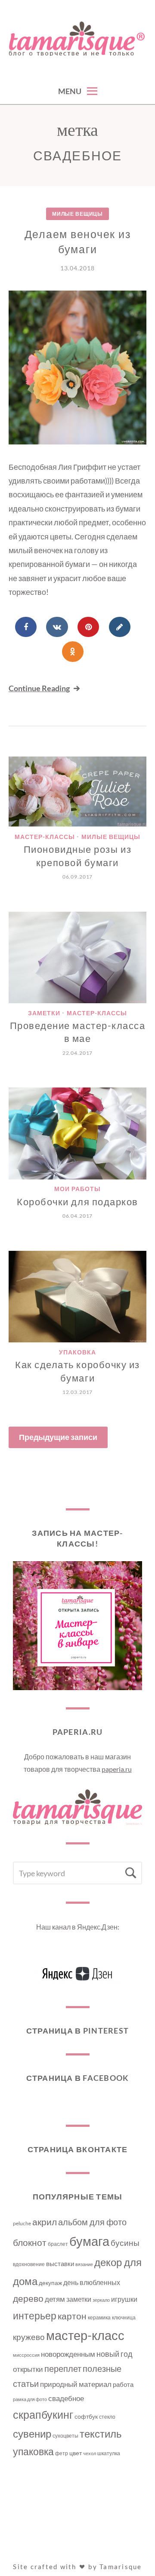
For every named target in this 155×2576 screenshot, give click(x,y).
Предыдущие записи (58, 1437)
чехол (90, 2453)
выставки (60, 2264)
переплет (63, 2369)
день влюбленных (92, 2282)
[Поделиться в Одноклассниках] (73, 652)
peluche (22, 2223)
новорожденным (68, 2354)
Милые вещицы (77, 214)
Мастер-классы (45, 837)
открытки (28, 2369)
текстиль (101, 2434)
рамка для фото (30, 2399)
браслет (58, 2244)
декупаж (50, 2283)
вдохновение (29, 2264)
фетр (62, 2453)
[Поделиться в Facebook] (26, 627)
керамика (99, 2317)
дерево (28, 2298)
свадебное (66, 2398)
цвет (76, 2453)
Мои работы (77, 1189)
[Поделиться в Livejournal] (120, 627)
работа (123, 2384)
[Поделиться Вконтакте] (57, 627)
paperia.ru (117, 1769)
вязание (84, 2264)
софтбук (86, 2416)
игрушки (124, 2299)
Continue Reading (39, 688)
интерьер (35, 2316)
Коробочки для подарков (77, 1202)
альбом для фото (92, 2222)
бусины (125, 2243)
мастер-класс (85, 2335)
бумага (89, 2241)
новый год (115, 2354)
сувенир (32, 2434)
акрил (45, 2222)
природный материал (76, 2384)
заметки (79, 2299)
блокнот (30, 2242)
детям (55, 2299)
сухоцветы (65, 2436)
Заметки (44, 1013)
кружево (29, 2337)
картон (72, 2316)
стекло (107, 2417)
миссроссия (26, 2355)
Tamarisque (121, 2567)
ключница (124, 2317)
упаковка (33, 2452)
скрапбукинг (43, 2414)
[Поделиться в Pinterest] (88, 627)
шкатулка (109, 2453)
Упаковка (77, 1352)
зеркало (101, 2300)
